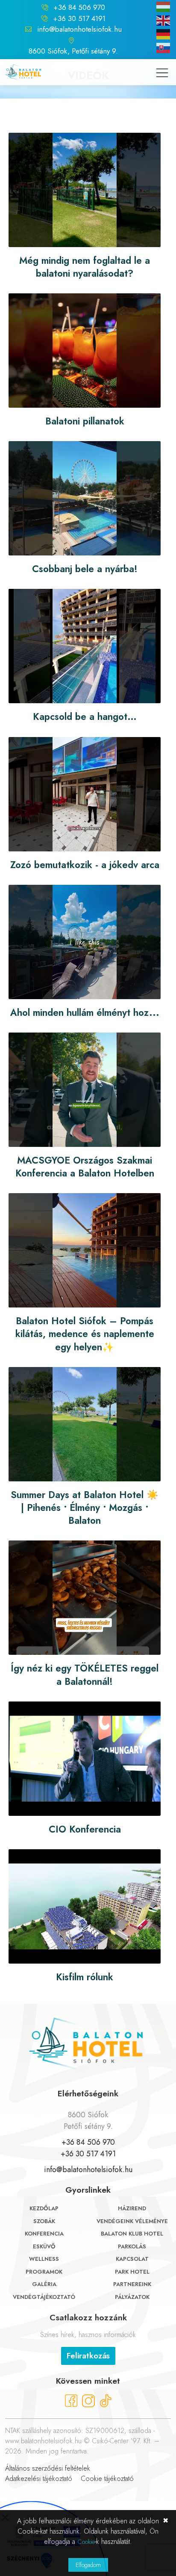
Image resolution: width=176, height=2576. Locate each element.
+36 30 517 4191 (79, 18)
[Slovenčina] (164, 47)
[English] (164, 20)
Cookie (86, 2542)
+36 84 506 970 (79, 7)
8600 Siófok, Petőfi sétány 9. (73, 51)
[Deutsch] (164, 34)
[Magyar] (164, 6)
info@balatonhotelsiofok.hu (79, 29)
